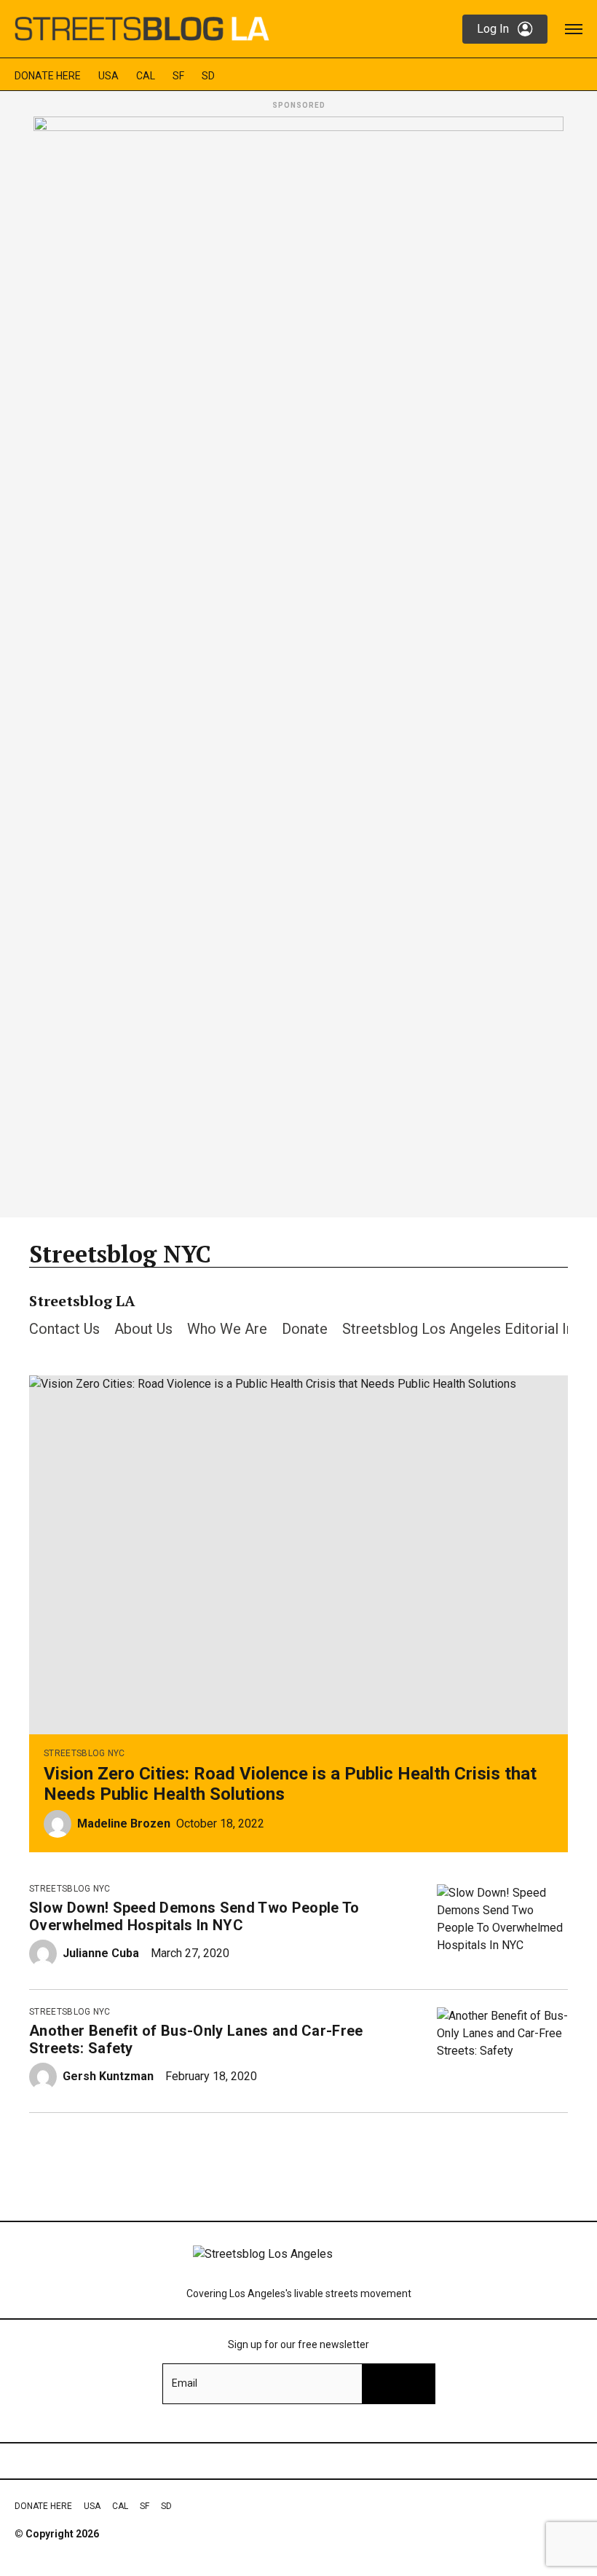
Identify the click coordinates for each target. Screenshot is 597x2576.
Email (185, 2383)
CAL (146, 76)
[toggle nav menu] (574, 29)
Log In (493, 29)
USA (108, 76)
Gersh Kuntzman (108, 2076)
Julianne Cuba (101, 1953)
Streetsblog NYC (84, 1753)
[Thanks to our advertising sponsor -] (298, 663)
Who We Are (227, 1329)
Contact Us (64, 1329)
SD (208, 76)
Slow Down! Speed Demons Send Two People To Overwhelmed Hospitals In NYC (194, 1916)
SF (178, 76)
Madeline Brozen (124, 1824)
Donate (305, 1329)
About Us (143, 1329)
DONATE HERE (48, 76)
